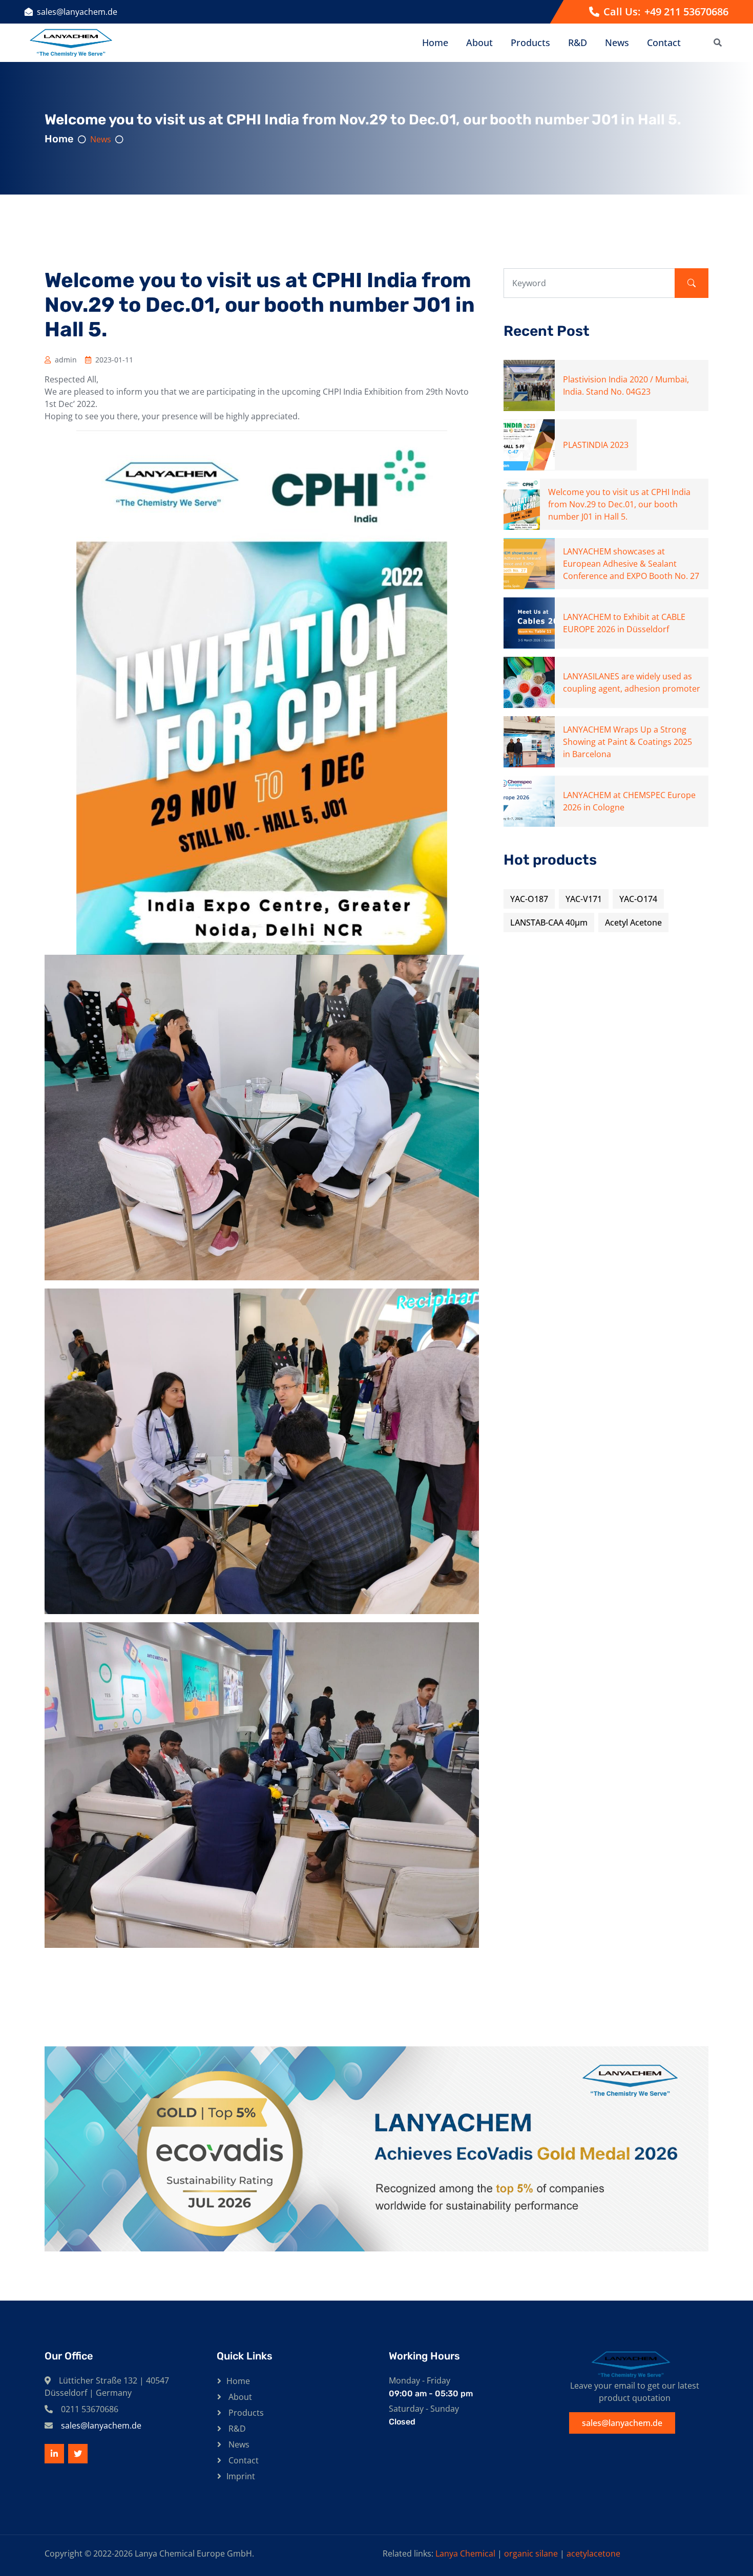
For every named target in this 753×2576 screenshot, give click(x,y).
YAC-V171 (584, 899)
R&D (578, 42)
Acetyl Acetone (633, 922)
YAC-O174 (638, 899)
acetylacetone (593, 2553)
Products (530, 42)
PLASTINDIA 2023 (596, 445)
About (479, 42)
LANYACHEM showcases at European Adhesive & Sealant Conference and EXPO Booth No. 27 (631, 564)
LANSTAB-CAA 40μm (549, 922)
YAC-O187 (529, 899)
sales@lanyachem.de (77, 12)
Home (435, 42)
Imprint (241, 2476)
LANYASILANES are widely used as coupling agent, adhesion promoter (632, 682)
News (617, 42)
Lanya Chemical (465, 2553)
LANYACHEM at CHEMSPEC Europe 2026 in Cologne (629, 801)
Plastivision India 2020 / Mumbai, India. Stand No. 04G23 (626, 385)
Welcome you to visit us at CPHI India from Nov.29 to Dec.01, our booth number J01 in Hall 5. (619, 504)
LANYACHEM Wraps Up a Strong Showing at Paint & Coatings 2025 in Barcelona (627, 742)
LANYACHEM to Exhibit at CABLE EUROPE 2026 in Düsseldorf (624, 623)
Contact (664, 42)
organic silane (531, 2553)
